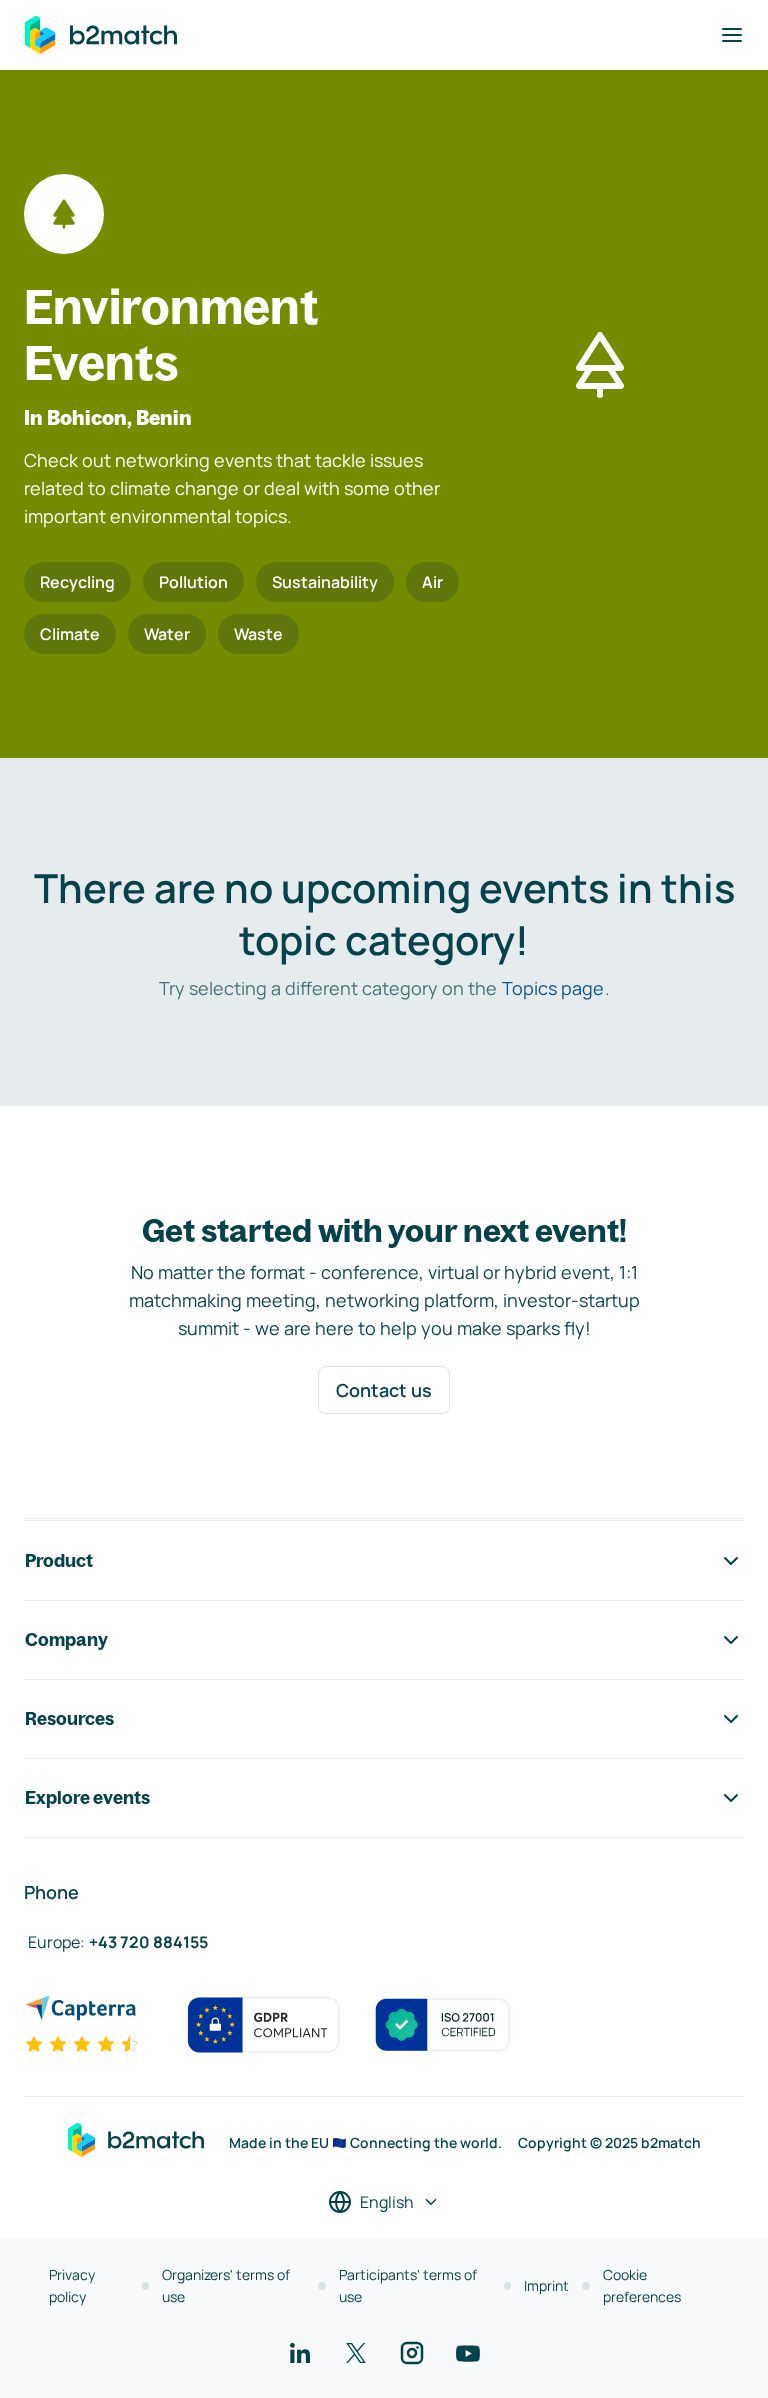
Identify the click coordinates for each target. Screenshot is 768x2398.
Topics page (553, 988)
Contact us (384, 1390)
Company (66, 1639)
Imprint (546, 2285)
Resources (69, 1718)
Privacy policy (72, 2285)
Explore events (87, 1797)
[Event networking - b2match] (101, 35)
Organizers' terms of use (226, 2285)
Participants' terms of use (408, 2285)
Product (59, 1560)
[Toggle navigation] (732, 35)
